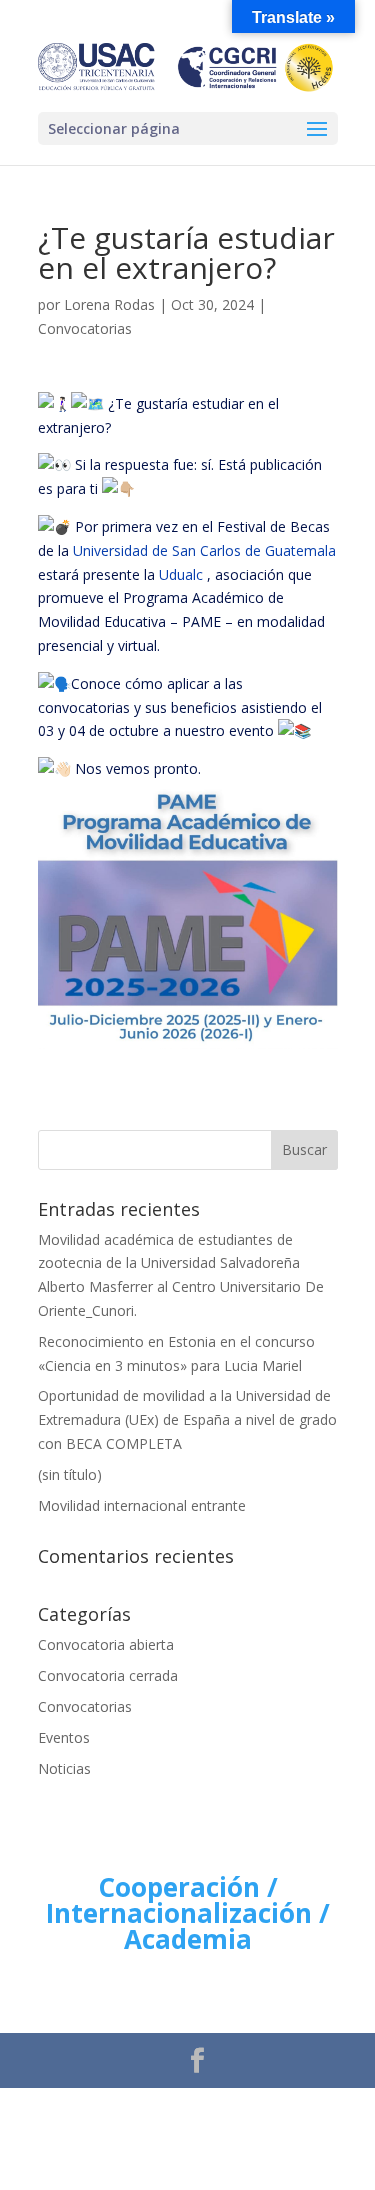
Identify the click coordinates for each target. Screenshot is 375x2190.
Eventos (64, 1737)
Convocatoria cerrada (108, 1675)
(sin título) (70, 1474)
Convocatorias (85, 328)
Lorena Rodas (109, 304)
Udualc (181, 574)
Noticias (64, 1768)
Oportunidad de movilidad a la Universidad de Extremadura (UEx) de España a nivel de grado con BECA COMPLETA (187, 1419)
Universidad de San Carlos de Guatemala (204, 550)
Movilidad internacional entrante (142, 1505)
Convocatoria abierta (106, 1644)
